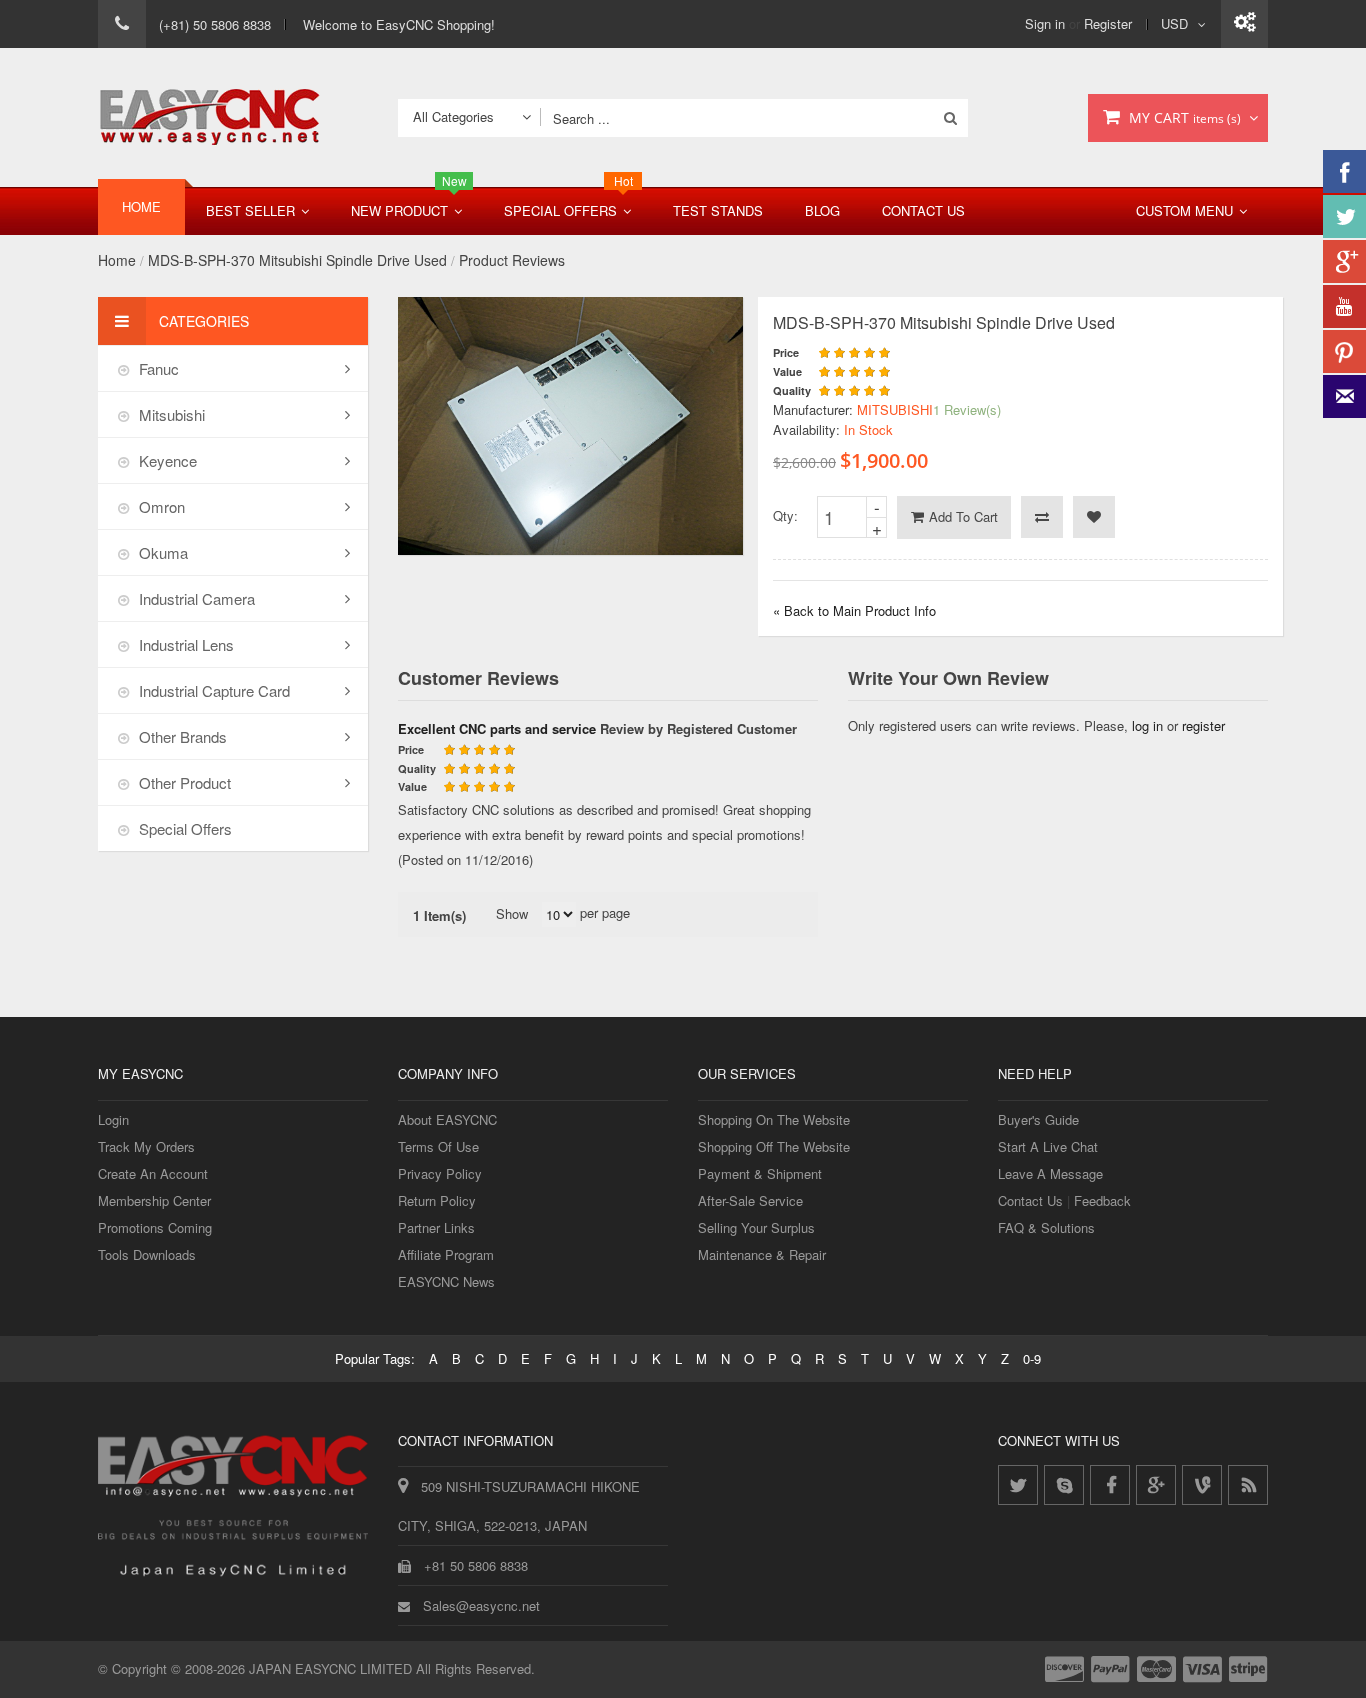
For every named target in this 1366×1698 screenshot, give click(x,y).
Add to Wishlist (1094, 517)
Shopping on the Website (774, 1119)
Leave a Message (1050, 1173)
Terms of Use (438, 1146)
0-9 (1032, 1358)
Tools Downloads (147, 1254)
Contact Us (923, 210)
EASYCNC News (446, 1281)
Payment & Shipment (760, 1173)
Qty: (785, 515)
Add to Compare (1042, 517)
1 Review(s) (967, 409)
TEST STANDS (718, 210)
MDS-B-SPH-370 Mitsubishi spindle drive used (297, 260)
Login (113, 1119)
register (1203, 725)
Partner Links (436, 1227)
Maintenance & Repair (762, 1254)
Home (117, 260)
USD (1174, 23)
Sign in (1045, 23)
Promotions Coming (155, 1227)
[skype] (1064, 1485)
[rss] (1248, 1485)
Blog (822, 210)
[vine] (1202, 1485)
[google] (1156, 1485)
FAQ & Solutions (1046, 1227)
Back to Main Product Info (854, 610)
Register (1108, 23)
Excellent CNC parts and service (497, 728)
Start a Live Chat (1048, 1146)
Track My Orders (146, 1146)
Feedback (1102, 1200)
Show (512, 913)
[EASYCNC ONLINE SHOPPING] (209, 117)
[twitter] (1018, 1485)
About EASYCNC (447, 1119)
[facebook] (1110, 1485)
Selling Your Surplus (756, 1227)
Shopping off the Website (774, 1146)
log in (1147, 725)
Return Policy (437, 1200)
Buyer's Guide (1038, 1119)
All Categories (453, 116)
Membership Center (154, 1200)
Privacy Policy (440, 1173)
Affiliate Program (446, 1254)
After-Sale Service (750, 1200)
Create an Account (153, 1173)
